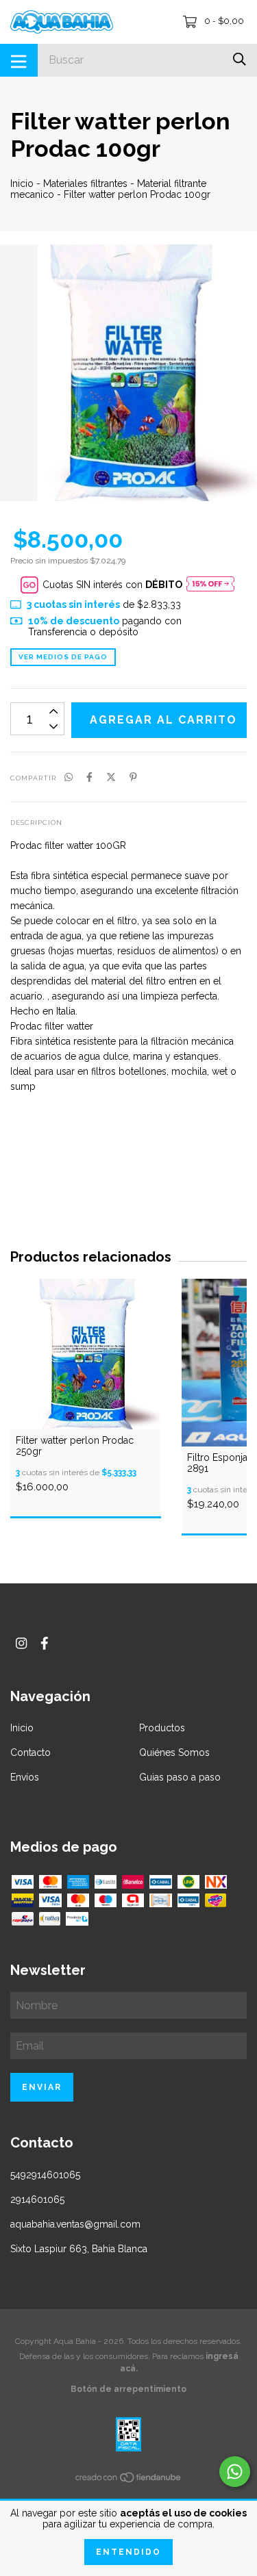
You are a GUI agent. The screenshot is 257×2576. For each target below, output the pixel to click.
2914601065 (37, 2199)
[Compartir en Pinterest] (133, 777)
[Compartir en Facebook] (89, 777)
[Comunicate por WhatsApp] (235, 2472)
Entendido (128, 2552)
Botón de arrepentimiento (128, 2389)
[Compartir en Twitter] (111, 777)
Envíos (25, 1777)
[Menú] (19, 60)
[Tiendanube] (129, 2479)
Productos (162, 1728)
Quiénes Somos (174, 1752)
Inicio (22, 183)
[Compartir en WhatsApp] (69, 777)
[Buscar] (240, 59)
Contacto (30, 1752)
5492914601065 (45, 2175)
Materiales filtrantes (85, 183)
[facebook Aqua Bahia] (45, 1643)
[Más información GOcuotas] (210, 585)
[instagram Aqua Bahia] (21, 1643)
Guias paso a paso (180, 1777)
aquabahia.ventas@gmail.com (75, 2224)
